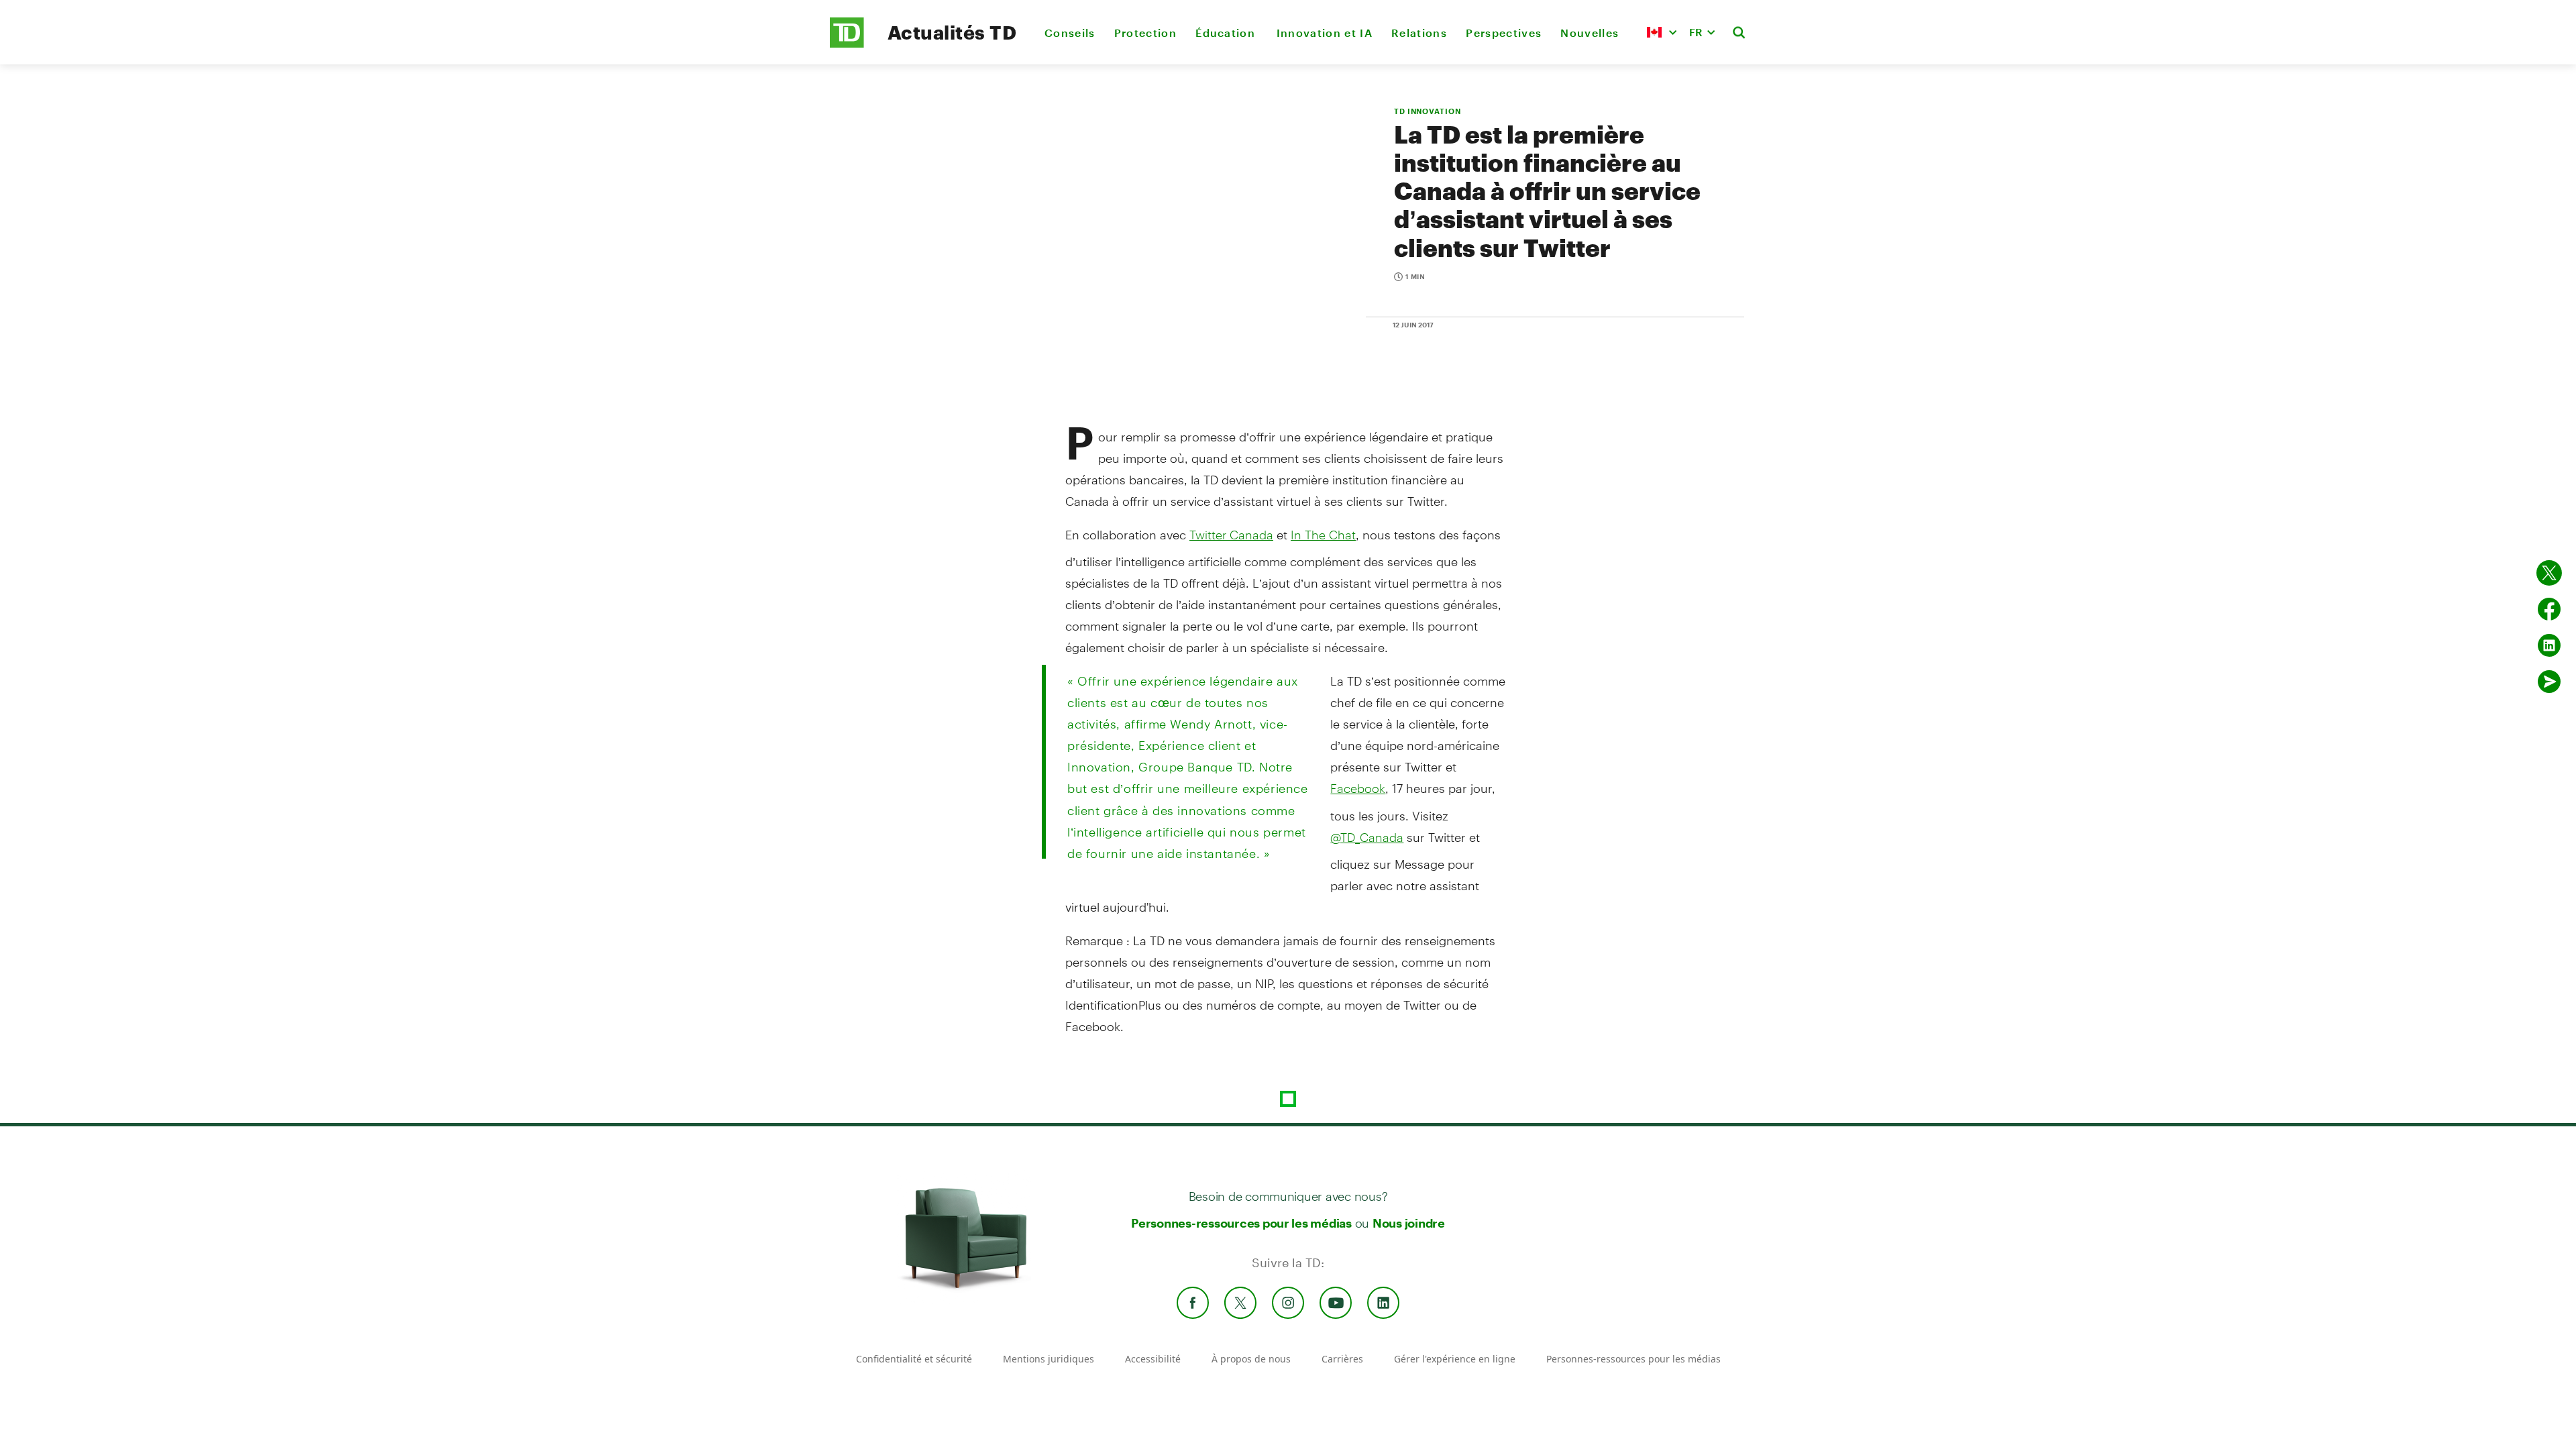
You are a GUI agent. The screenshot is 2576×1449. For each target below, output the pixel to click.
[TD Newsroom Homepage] (847, 44)
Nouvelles (1590, 33)
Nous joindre (1409, 1223)
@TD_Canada (1367, 837)
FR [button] (1696, 32)
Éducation (1226, 33)
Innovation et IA (1325, 33)
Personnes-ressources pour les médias (1241, 1223)
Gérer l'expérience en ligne (1455, 1359)
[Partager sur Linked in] (2549, 645)
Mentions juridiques (1049, 1359)
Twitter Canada (1231, 535)
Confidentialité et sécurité (914, 1359)
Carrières (1342, 1359)
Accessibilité (1153, 1359)
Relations (1419, 33)
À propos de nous (1251, 1359)
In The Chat (1323, 535)
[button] (1662, 32)
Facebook (1358, 788)
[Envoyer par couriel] (2549, 682)
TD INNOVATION (1427, 111)
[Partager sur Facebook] (2549, 609)
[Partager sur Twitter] (2549, 573)
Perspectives (1504, 33)
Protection (1145, 33)
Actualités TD (952, 32)
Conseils (1070, 33)
